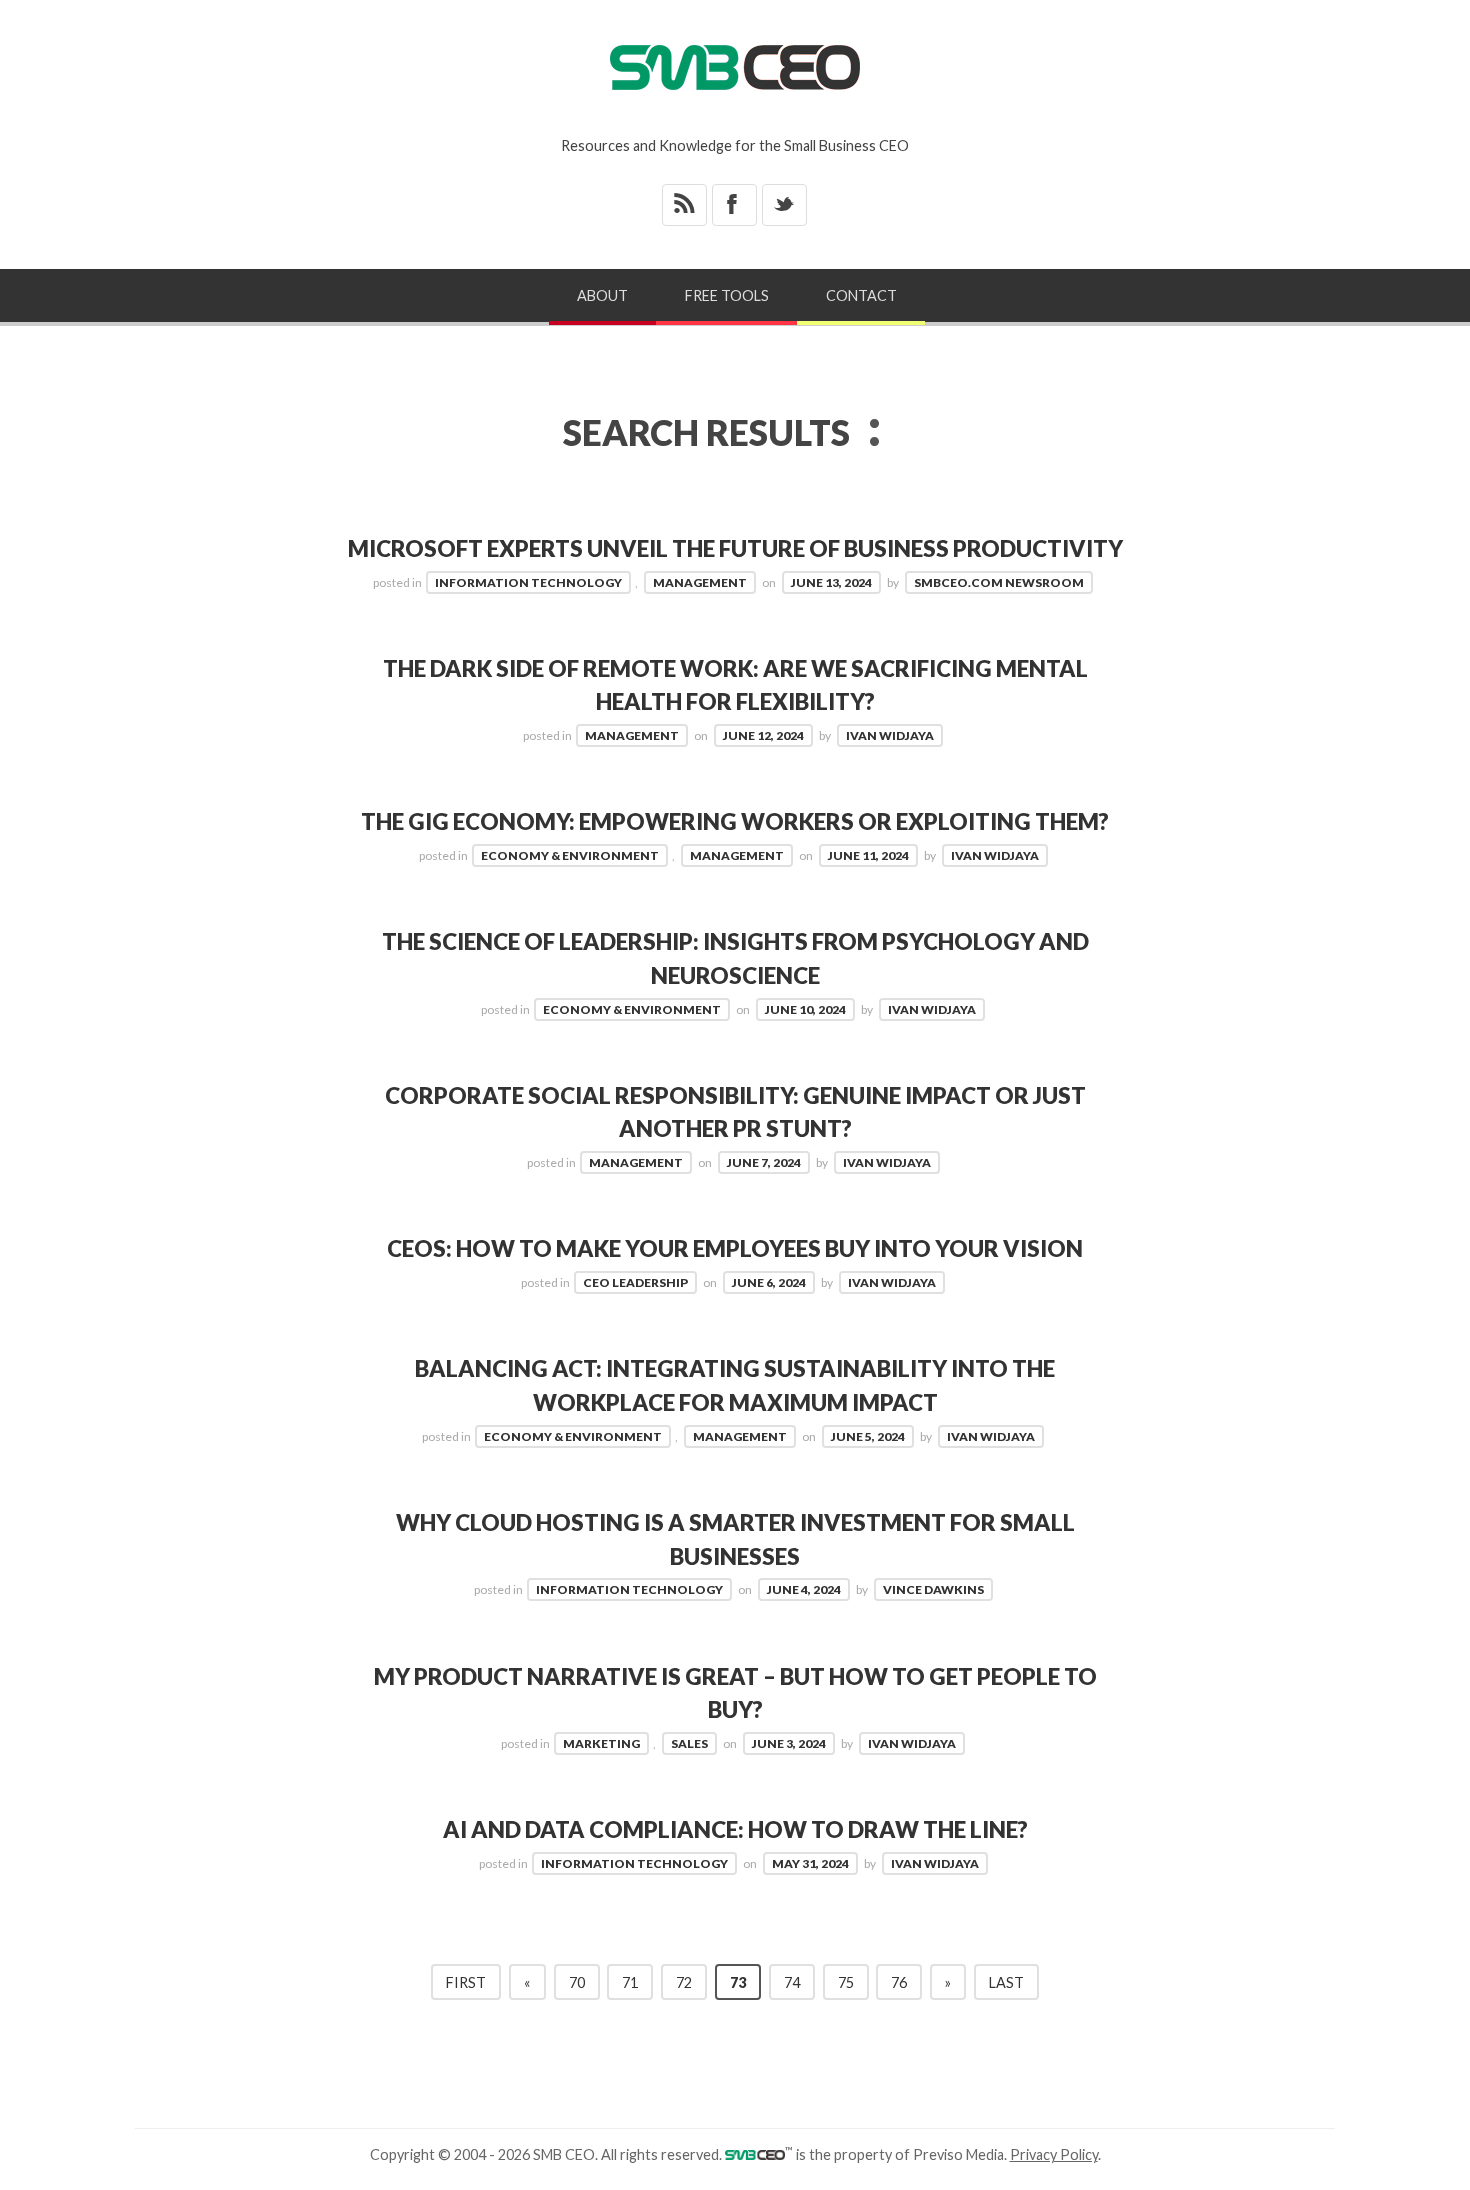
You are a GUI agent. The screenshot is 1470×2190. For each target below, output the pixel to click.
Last (1006, 1982)
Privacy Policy (1054, 2154)
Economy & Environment (570, 855)
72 (684, 1982)
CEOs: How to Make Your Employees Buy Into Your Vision (735, 1248)
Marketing (601, 1743)
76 (899, 1982)
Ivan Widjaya (890, 735)
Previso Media (958, 2154)
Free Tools (727, 295)
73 (738, 1982)
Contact (861, 295)
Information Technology (528, 582)
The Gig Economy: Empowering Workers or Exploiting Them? (735, 821)
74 (792, 1982)
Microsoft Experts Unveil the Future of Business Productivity (735, 548)
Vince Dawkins (933, 1589)
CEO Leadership (635, 1282)
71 (630, 1982)
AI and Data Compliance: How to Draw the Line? (735, 1829)
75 (846, 1982)
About (602, 295)
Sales (689, 1743)
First (466, 1982)
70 (577, 1982)
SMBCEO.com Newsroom (999, 582)
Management (700, 582)
